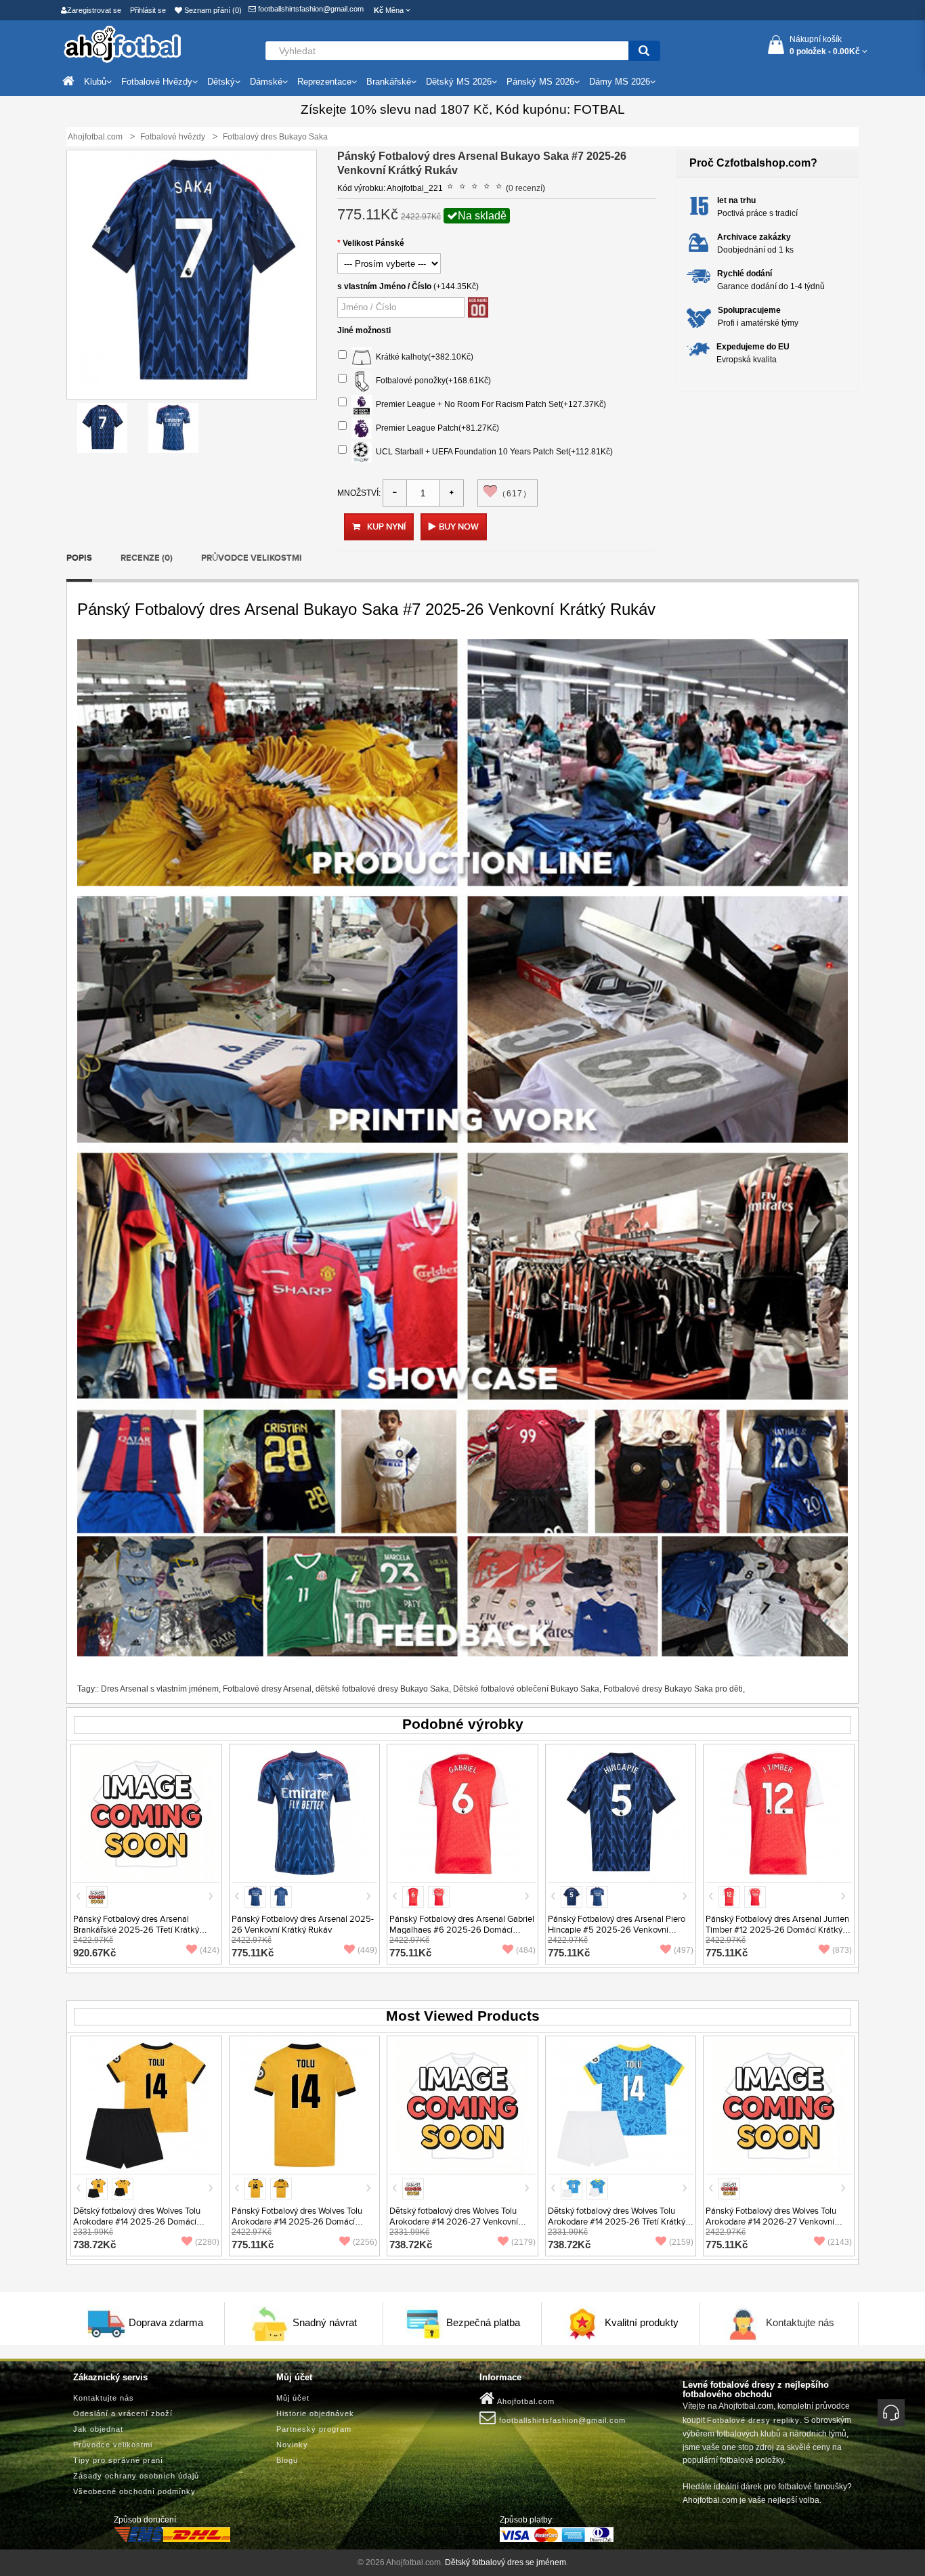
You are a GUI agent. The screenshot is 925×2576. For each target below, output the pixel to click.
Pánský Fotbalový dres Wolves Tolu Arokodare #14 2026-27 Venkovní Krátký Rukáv (771, 2222)
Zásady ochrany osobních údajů (136, 2476)
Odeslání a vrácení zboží (123, 2413)
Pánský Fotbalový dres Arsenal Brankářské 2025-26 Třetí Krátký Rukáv (136, 1930)
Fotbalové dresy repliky (753, 2420)
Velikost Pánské (373, 243)
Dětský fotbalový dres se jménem (505, 2562)
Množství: (359, 493)
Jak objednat (98, 2429)
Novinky (292, 2445)
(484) (526, 1950)
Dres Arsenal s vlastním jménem (160, 1689)
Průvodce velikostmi (252, 558)
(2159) (681, 2242)
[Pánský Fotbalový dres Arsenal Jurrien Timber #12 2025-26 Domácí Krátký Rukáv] (779, 1813)
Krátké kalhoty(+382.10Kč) (423, 357)
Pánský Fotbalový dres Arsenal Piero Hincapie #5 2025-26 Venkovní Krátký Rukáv (617, 1930)
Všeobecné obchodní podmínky (134, 2491)
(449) (367, 1950)
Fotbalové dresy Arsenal (267, 1689)
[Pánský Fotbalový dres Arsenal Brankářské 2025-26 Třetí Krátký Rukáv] (146, 1813)
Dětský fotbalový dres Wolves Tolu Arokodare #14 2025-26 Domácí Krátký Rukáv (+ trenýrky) (137, 2222)
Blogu (287, 2460)
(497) (684, 1950)
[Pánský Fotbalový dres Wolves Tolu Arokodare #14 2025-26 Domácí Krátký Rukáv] (304, 2105)
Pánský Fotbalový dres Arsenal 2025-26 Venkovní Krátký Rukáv (303, 1925)
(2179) (523, 2242)
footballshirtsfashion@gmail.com (310, 9)
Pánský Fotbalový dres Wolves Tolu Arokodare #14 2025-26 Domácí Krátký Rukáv (297, 2222)
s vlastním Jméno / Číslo (384, 286)
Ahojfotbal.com (525, 2401)
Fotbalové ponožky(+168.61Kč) (431, 381)
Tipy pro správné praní (118, 2460)
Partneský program (314, 2429)
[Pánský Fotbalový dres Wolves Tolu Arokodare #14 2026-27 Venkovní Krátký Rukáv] (779, 2105)
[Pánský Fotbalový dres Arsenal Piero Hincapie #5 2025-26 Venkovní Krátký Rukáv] (621, 1813)
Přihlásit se (148, 10)
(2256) (365, 2242)
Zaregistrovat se (94, 10)
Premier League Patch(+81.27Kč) (435, 428)
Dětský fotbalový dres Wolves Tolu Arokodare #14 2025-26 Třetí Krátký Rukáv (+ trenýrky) (617, 2222)
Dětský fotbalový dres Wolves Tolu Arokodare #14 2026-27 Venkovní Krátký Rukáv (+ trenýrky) (454, 2222)
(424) (210, 1950)
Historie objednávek (315, 2413)
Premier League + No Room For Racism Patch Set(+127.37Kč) (489, 404)
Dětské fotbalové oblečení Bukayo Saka (526, 1689)
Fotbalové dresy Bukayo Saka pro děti (673, 1689)
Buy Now (459, 527)
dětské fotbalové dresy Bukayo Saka (382, 1689)
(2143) (840, 2242)
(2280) (207, 2242)
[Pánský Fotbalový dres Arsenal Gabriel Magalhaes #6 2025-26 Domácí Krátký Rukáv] (462, 1813)
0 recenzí (525, 188)
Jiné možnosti (364, 330)
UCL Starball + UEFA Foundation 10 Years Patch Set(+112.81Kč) (492, 452)
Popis (79, 558)
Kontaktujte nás (800, 2322)
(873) (842, 1950)
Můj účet (293, 2398)
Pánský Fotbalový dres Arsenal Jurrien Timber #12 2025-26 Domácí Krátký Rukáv (777, 1930)
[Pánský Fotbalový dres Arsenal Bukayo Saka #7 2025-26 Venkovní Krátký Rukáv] (102, 428)
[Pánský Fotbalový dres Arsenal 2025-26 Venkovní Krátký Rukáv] (304, 1813)
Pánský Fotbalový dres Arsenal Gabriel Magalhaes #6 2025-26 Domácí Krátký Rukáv (462, 1930)
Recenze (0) (147, 558)
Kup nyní (386, 527)
